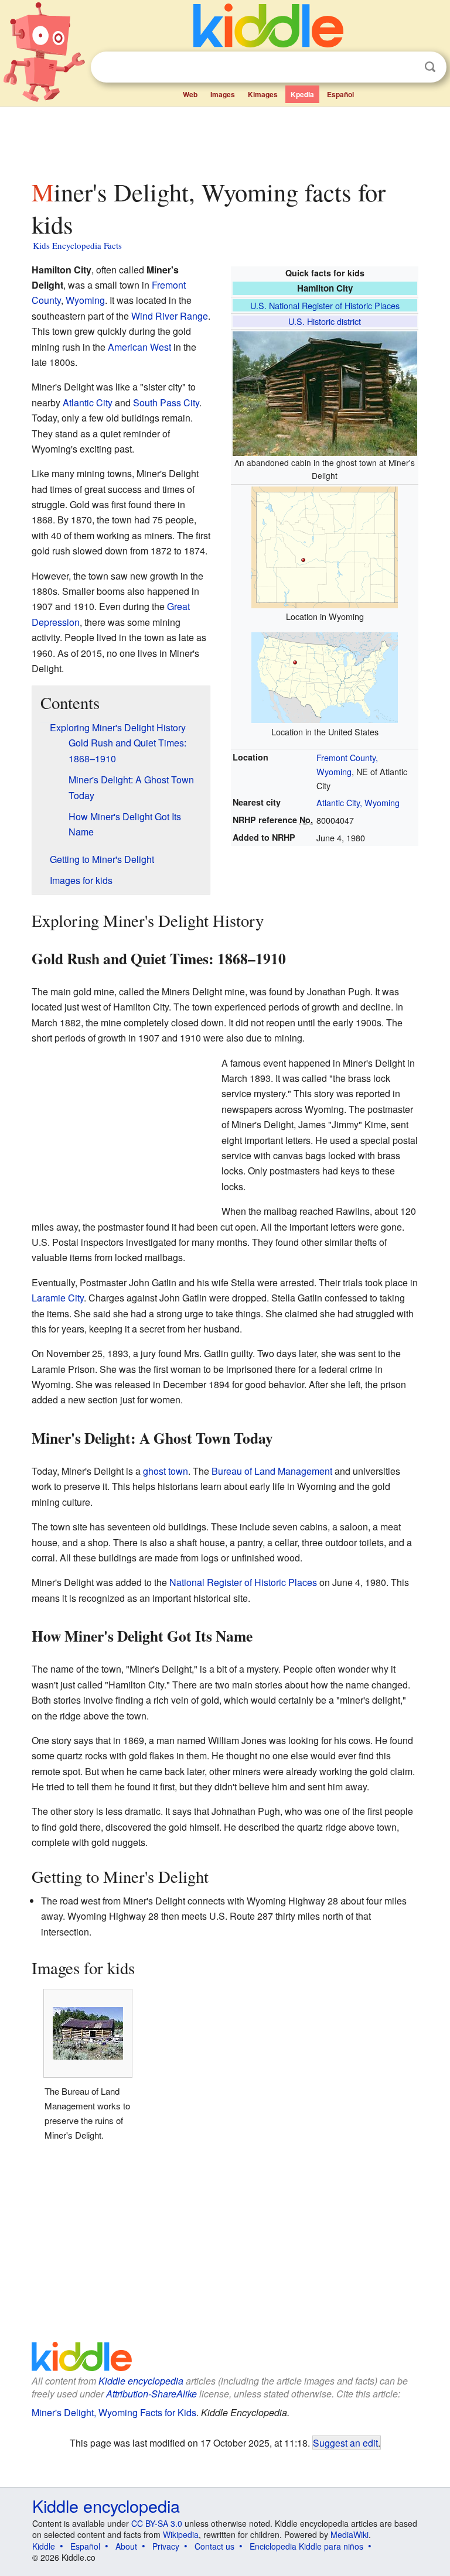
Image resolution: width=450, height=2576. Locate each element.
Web (190, 94)
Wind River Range (170, 316)
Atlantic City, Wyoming (358, 802)
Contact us (214, 2546)
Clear (406, 67)
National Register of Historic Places (243, 1582)
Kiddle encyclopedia (141, 2381)
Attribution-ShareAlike (151, 2394)
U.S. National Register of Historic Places (325, 305)
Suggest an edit (345, 2443)
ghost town (166, 1471)
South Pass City (166, 402)
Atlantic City (88, 402)
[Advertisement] (225, 140)
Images (223, 94)
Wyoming (85, 300)
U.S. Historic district (325, 321)
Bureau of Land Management (272, 1471)
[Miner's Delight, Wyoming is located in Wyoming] (325, 545)
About (126, 2546)
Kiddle (44, 2546)
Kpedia (302, 94)
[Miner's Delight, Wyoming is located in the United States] (325, 676)
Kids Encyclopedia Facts (77, 245)
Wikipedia (181, 2534)
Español (340, 94)
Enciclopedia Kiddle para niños (306, 2546)
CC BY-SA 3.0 (157, 2523)
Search (430, 67)
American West (139, 347)
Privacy (166, 2546)
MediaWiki (350, 2534)
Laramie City (58, 1298)
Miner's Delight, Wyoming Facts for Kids (114, 2412)
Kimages (263, 94)
